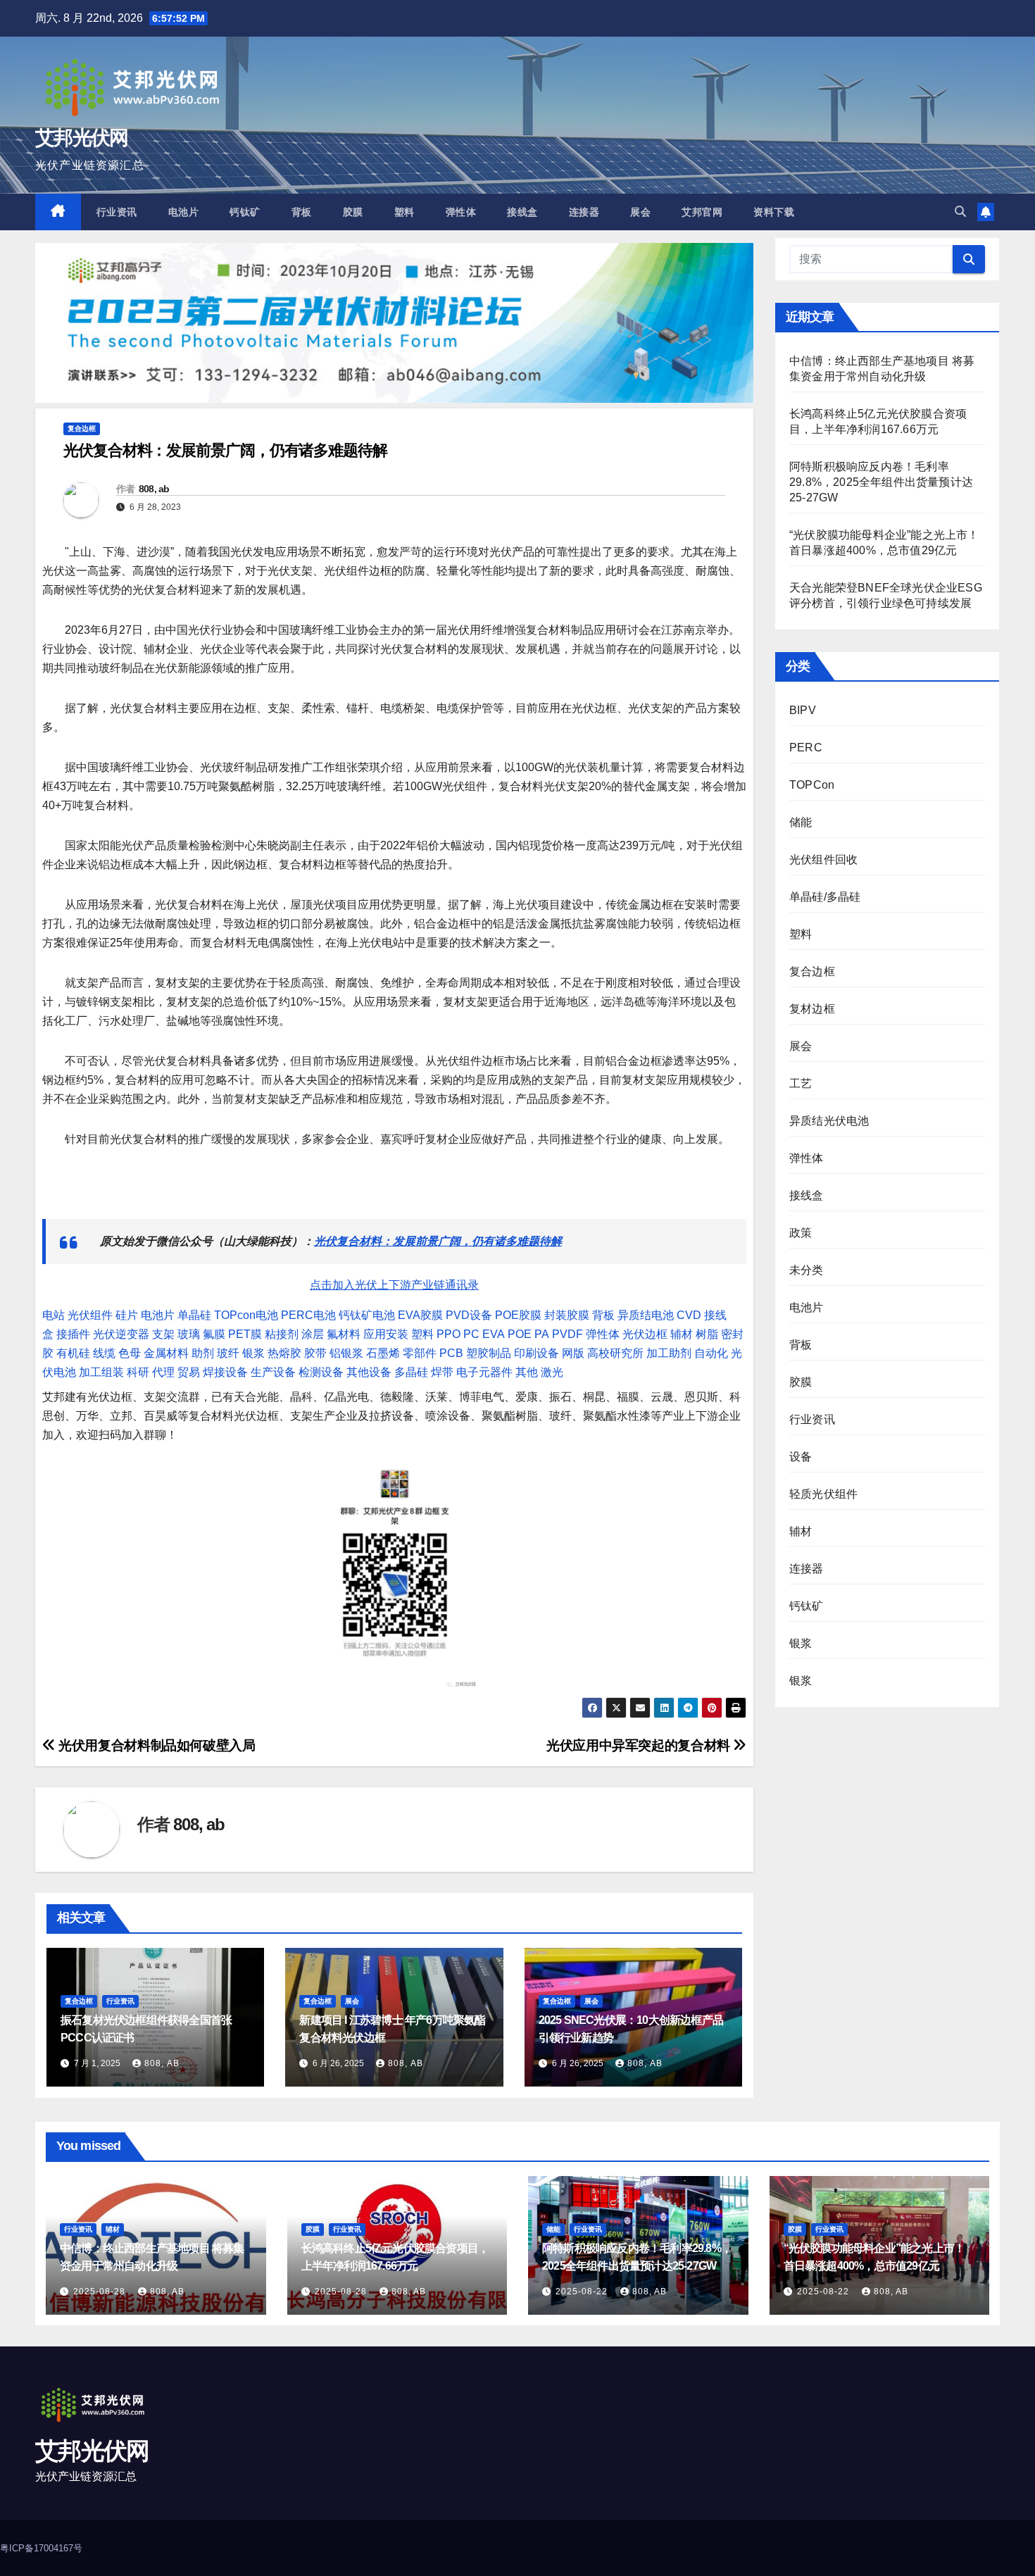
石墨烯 (383, 1353)
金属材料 (166, 1353)
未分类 (807, 1270)
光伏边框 (645, 1334)
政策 (801, 1233)
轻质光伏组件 (823, 1494)
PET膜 (245, 1334)
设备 (801, 1457)
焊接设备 (225, 1372)
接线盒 (522, 212)
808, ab (154, 489)
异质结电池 (646, 1315)
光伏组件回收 (823, 859)
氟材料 (344, 1334)
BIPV (803, 710)
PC (471, 1334)
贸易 (189, 1372)
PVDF (567, 1334)
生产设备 (273, 1372)
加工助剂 (669, 1353)
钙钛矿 (245, 212)
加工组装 (101, 1372)
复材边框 (812, 1009)
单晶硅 (194, 1315)
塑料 (404, 212)
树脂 (707, 1334)
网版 (573, 1353)
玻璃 (189, 1334)
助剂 (203, 1353)
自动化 (711, 1353)
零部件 (420, 1353)
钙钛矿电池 (367, 1315)
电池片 (184, 212)
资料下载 (774, 212)
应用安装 (386, 1334)
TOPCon (812, 785)
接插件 (73, 1334)
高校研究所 (615, 1353)
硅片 (127, 1315)
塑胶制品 (489, 1353)
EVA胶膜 (420, 1315)
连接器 (584, 212)
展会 (640, 212)
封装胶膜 (567, 1315)
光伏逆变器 (121, 1334)
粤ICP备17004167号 (41, 2548)
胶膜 (353, 212)
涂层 (313, 1334)
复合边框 (82, 429)
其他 (527, 1372)
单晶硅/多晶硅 (825, 897)
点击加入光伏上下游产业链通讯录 (394, 1285)
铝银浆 (346, 1353)
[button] (960, 212)
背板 (302, 212)
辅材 (682, 1334)
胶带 (315, 1353)
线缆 (104, 1353)
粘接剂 (282, 1334)
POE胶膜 (518, 1315)
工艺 (801, 1083)
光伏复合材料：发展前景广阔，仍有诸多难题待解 (438, 1241)
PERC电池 (308, 1315)
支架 (163, 1334)
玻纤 (228, 1353)
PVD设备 (469, 1315)
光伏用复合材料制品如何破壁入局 (155, 1745)
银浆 (253, 1353)
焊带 (442, 1372)
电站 (54, 1315)
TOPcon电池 (246, 1315)
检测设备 (321, 1372)
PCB (451, 1353)
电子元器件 (484, 1372)
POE (520, 1334)
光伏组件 (90, 1315)
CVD (689, 1315)
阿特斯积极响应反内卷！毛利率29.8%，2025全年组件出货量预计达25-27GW (881, 482)
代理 (163, 1372)
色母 (130, 1353)
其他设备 (369, 1372)
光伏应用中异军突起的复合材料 (640, 1745)
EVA (494, 1334)
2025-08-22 (583, 2291)
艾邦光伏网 (82, 138)
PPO (448, 1334)
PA (542, 1334)
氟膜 (214, 1334)
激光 (552, 1372)
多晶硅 (411, 1372)
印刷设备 (537, 1353)
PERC (806, 748)
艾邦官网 (702, 212)
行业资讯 (117, 212)
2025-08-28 (101, 2291)
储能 (801, 822)
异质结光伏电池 (829, 1121)
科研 (138, 1372)
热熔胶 (284, 1353)
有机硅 (73, 1353)
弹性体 (461, 212)
